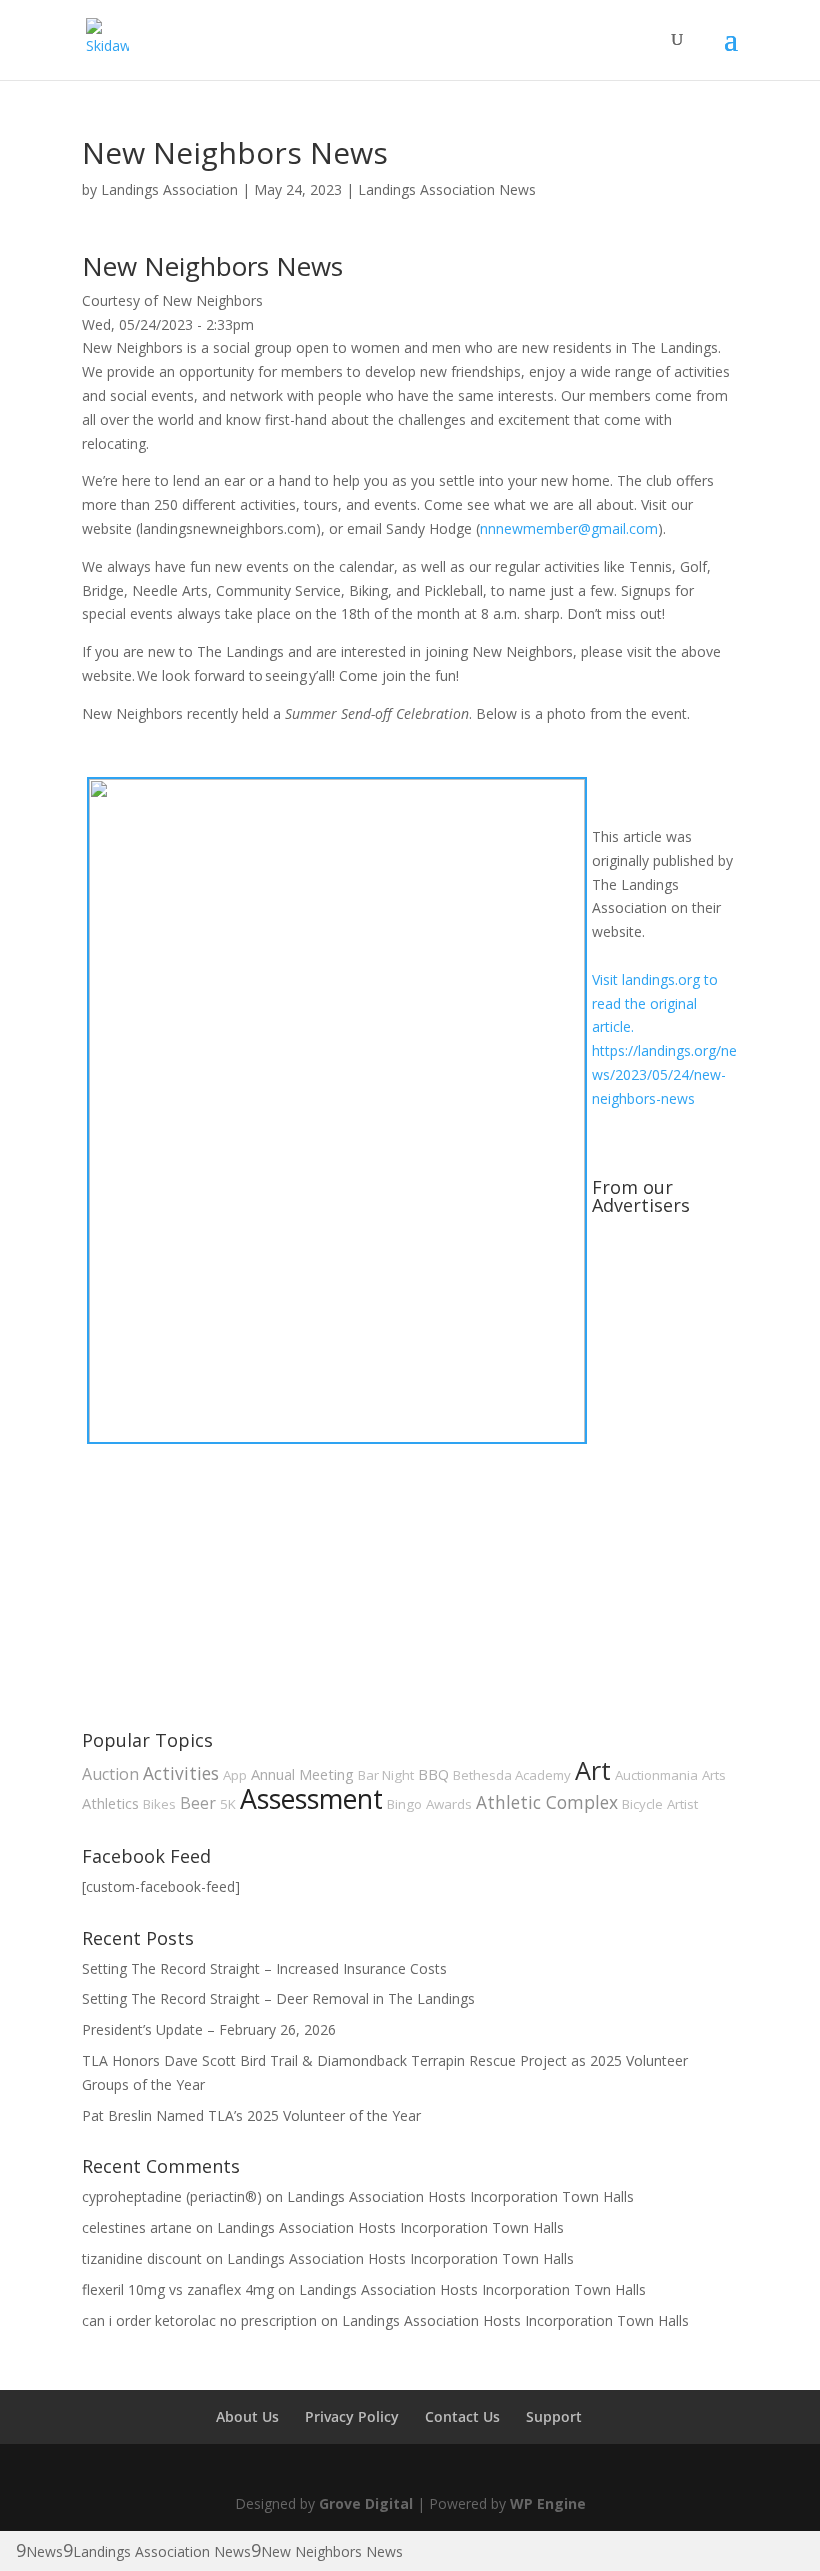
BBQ (433, 1774)
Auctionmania (656, 1775)
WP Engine (548, 2503)
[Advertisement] (232, 1569)
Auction (110, 1774)
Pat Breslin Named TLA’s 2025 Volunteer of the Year (251, 2115)
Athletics (110, 1803)
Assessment (311, 1799)
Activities (181, 1773)
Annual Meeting (302, 1774)
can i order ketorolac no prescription (199, 2320)
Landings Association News (447, 189)
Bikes (159, 1804)
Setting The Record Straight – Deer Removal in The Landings (278, 1998)
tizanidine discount (142, 2258)
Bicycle (642, 1804)
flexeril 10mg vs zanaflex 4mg (178, 2289)
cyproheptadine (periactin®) (172, 2196)
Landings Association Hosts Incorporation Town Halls (460, 2196)
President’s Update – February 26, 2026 (209, 2029)
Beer (198, 1803)
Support (554, 2416)
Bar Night (386, 1775)
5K (228, 1804)
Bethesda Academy (512, 1775)
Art (593, 1770)
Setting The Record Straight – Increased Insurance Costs (264, 1968)
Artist (682, 1804)
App (235, 1775)
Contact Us (462, 2416)
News (44, 2551)
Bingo (404, 1804)
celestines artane (137, 2227)
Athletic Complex (547, 1802)
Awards (449, 1804)
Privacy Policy (352, 2416)
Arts (714, 1775)
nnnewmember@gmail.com (569, 528)
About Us (247, 2416)
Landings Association (169, 189)
